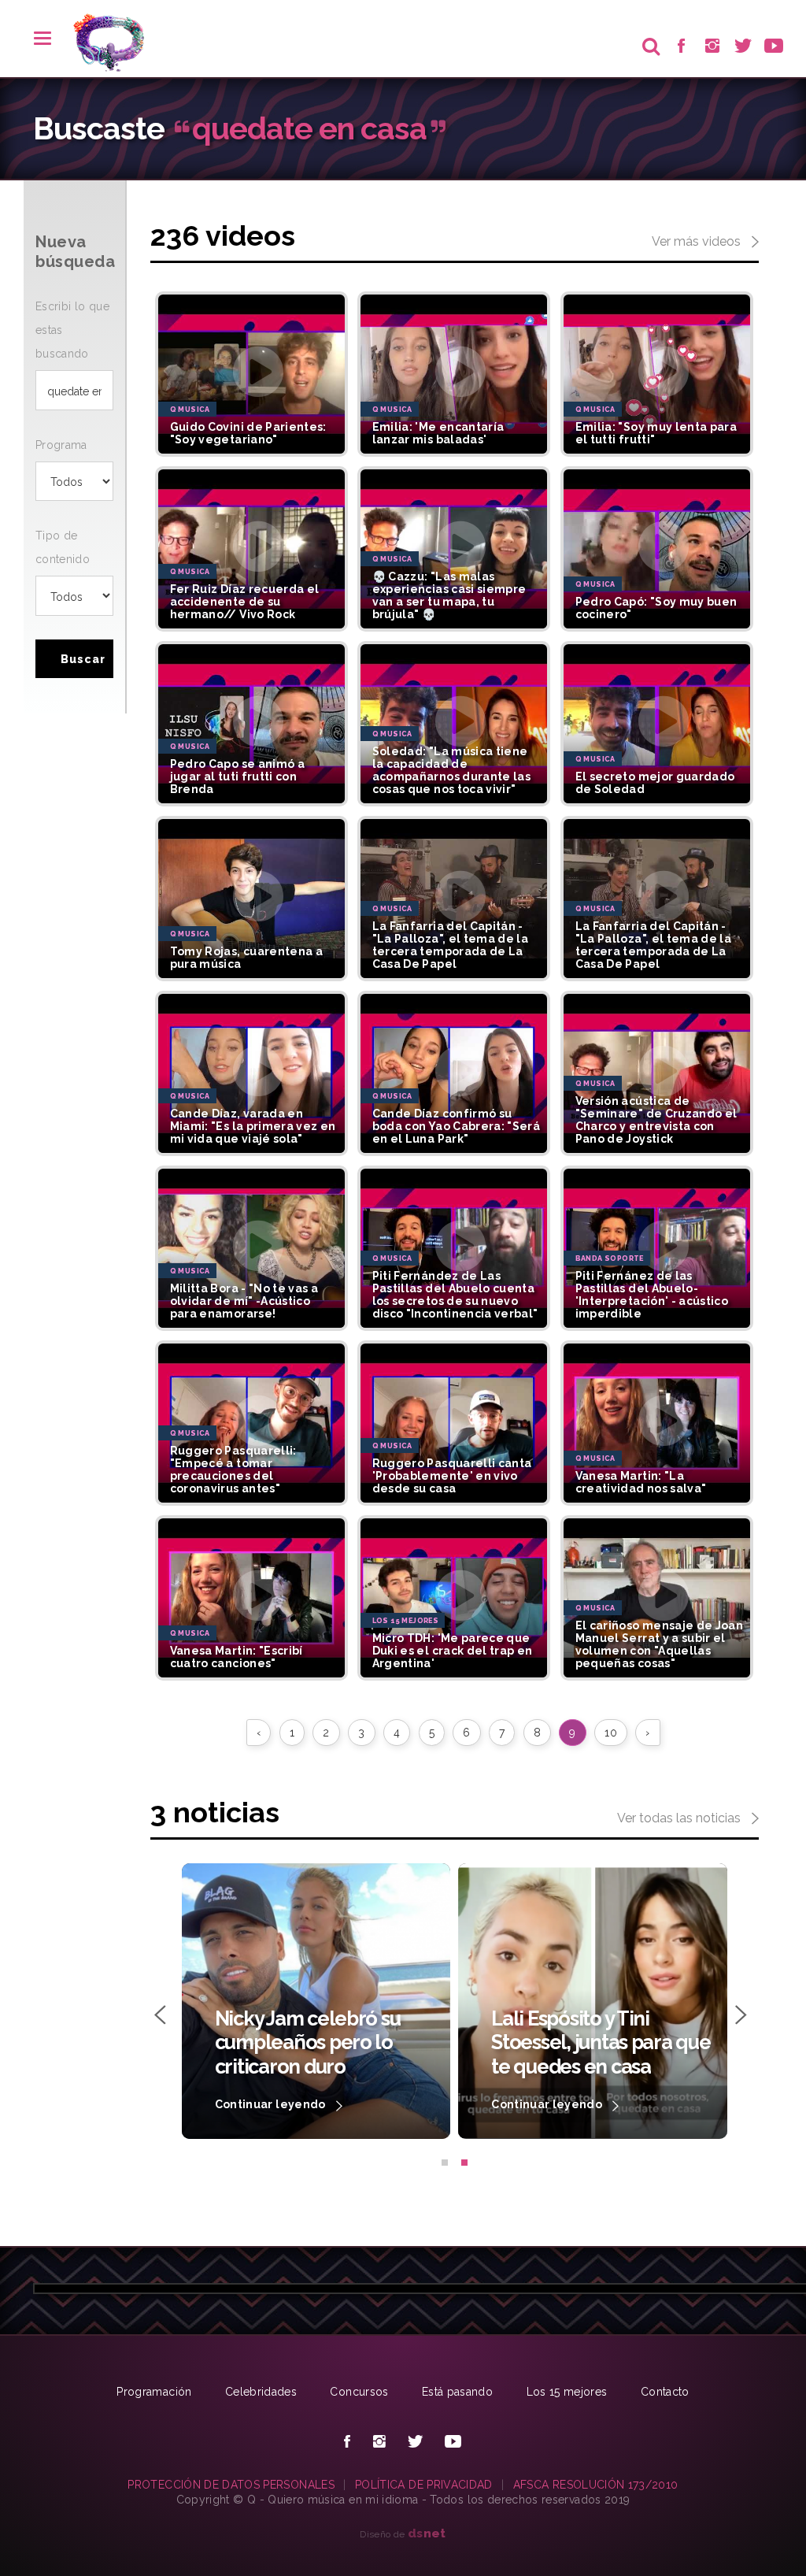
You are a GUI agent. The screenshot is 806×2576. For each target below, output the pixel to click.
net (427, 2533)
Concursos (359, 2392)
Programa (61, 445)
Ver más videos (698, 241)
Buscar (83, 659)
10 (611, 1733)
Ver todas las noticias (680, 1818)
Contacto (665, 2392)
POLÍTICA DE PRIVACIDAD (424, 2485)
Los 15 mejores (567, 2392)
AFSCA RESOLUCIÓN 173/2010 (596, 2485)
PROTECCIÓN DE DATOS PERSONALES (231, 2485)
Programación (154, 2392)
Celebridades (261, 2392)
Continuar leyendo (272, 2104)
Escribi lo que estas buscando (72, 330)
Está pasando (457, 2392)
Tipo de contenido (63, 547)
